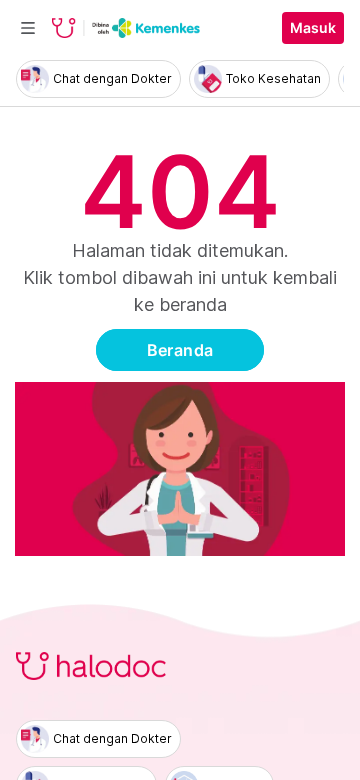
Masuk (313, 28)
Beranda (180, 350)
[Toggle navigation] (28, 28)
